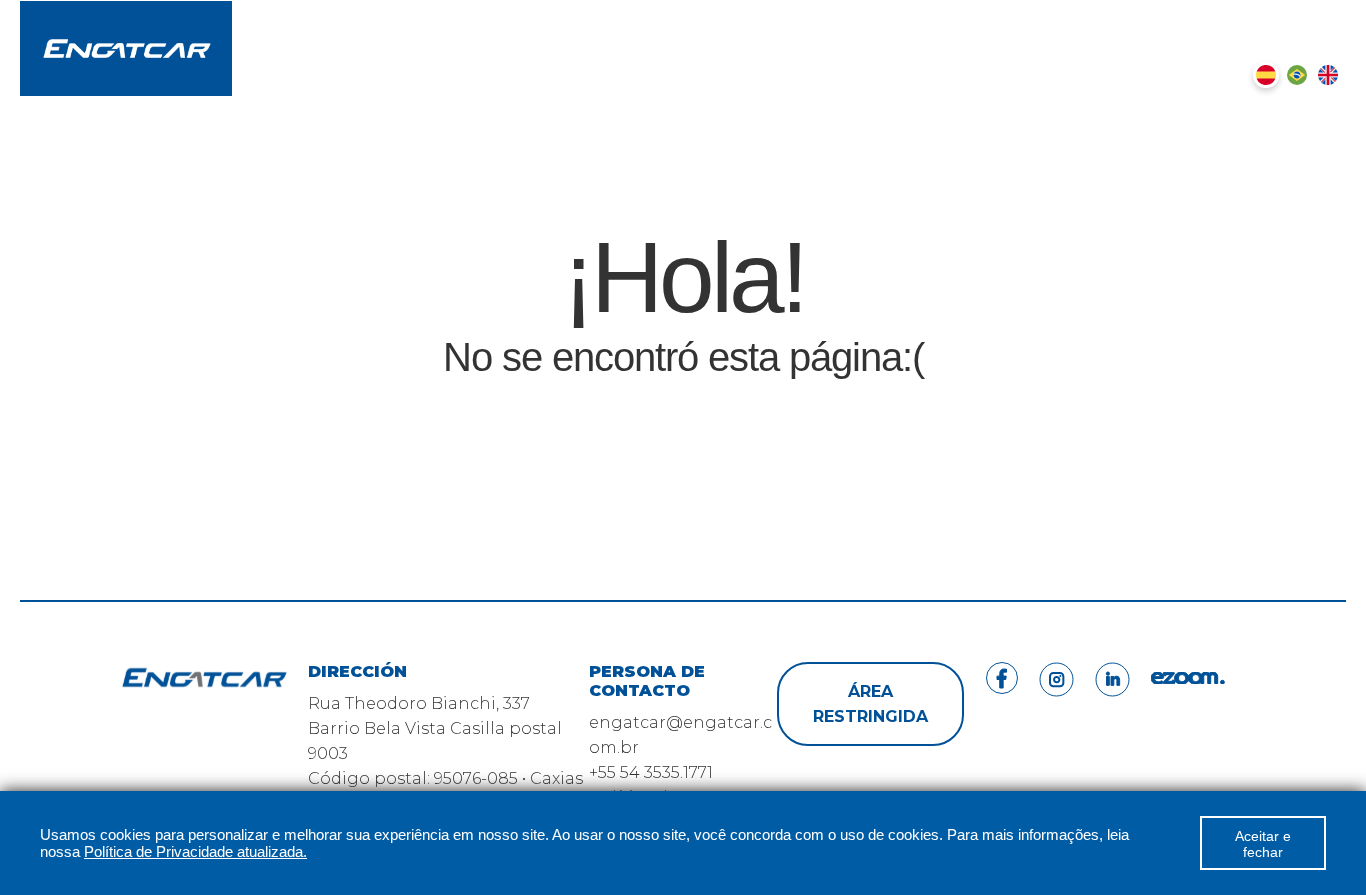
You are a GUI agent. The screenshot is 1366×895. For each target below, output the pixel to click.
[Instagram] (1056, 748)
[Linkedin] (1112, 748)
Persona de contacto (1112, 19)
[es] (1266, 75)
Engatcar (659, 19)
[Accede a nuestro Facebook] (1237, 21)
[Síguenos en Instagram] (1275, 21)
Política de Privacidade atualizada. (195, 851)
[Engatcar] (126, 50)
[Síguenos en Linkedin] (1313, 21)
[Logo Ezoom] (1187, 748)
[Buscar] (1201, 74)
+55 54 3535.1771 (651, 772)
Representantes (921, 19)
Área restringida (870, 704)
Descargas (775, 19)
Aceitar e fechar (1263, 844)
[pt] (1297, 75)
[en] (1328, 75)
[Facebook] (1002, 748)
